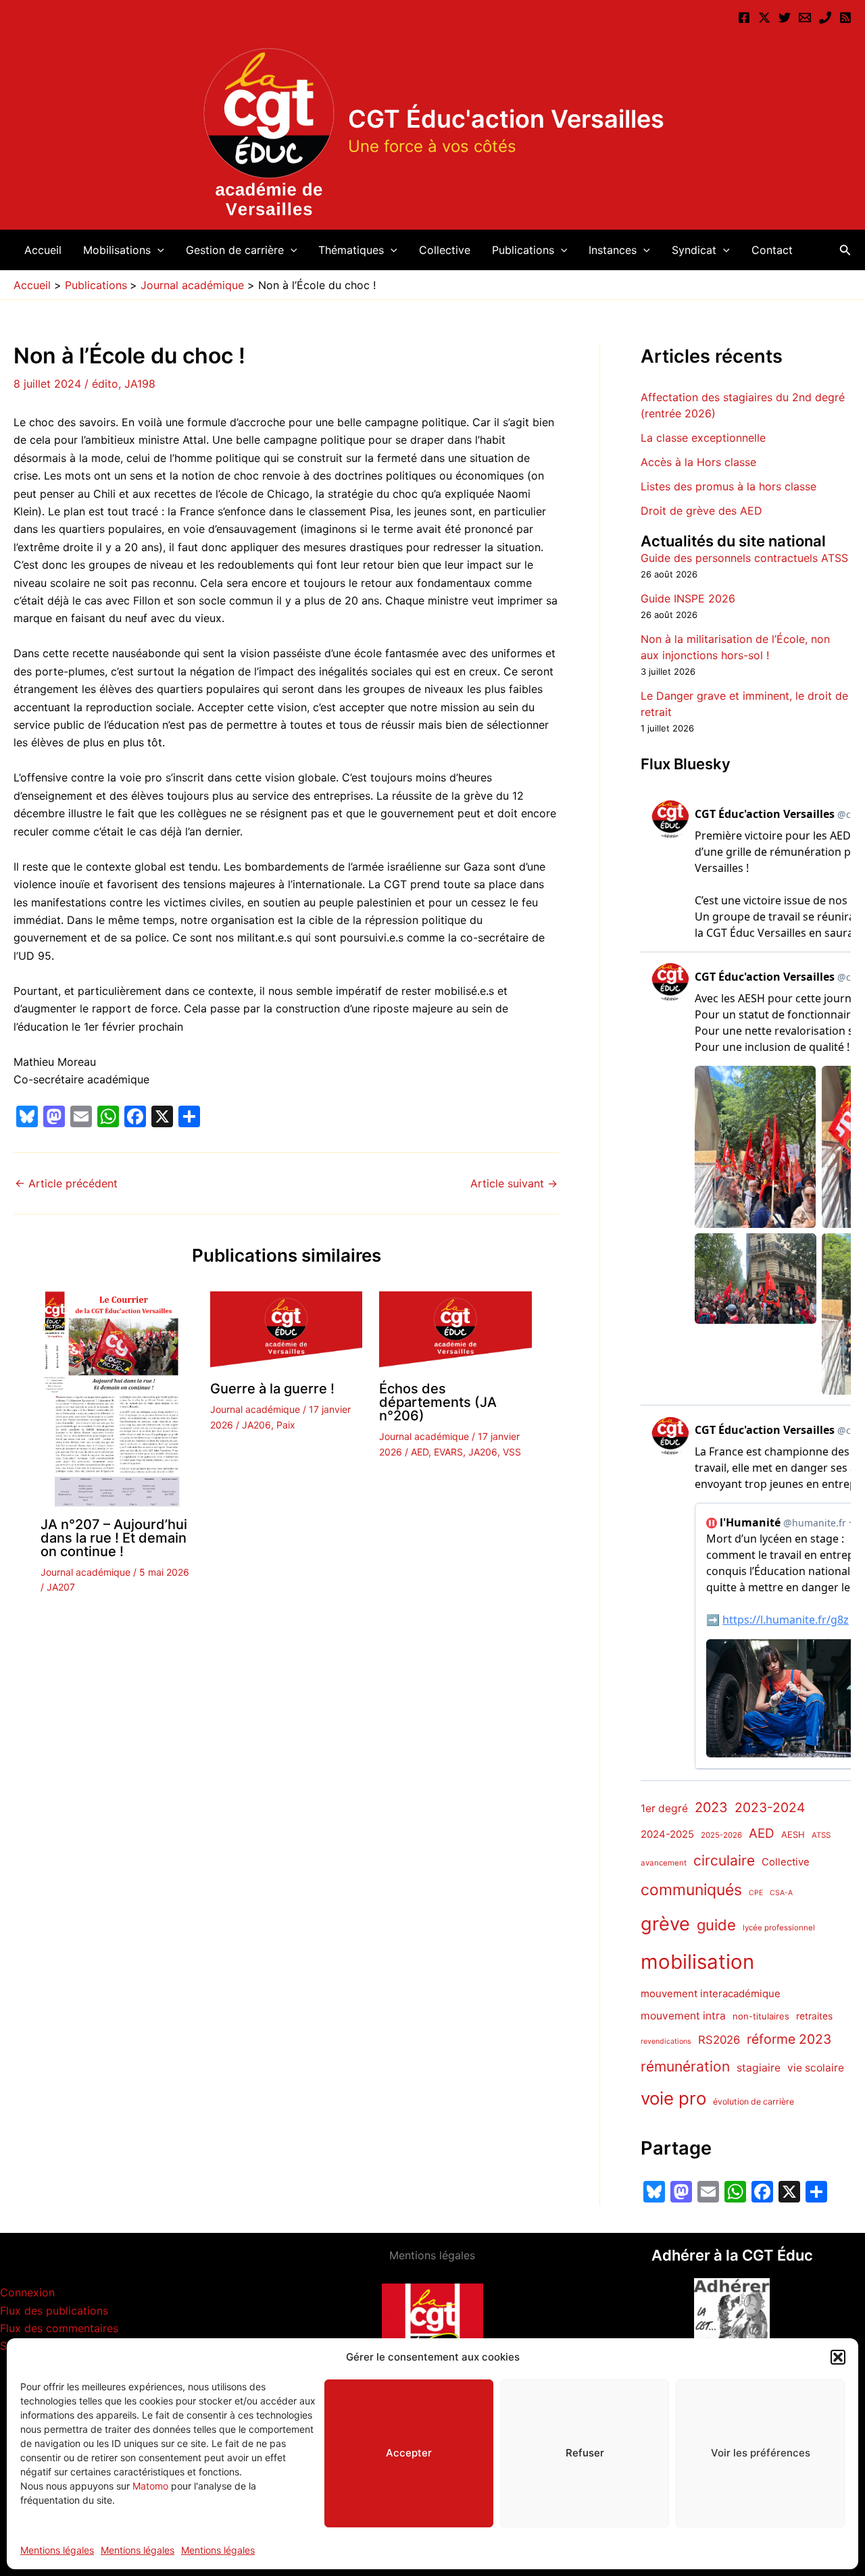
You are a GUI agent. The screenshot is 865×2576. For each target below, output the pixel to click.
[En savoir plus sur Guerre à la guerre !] (287, 1331)
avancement (664, 1863)
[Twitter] (785, 18)
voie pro (673, 2098)
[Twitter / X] (764, 18)
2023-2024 (770, 1807)
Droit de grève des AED (701, 511)
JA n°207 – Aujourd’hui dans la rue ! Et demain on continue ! (114, 1538)
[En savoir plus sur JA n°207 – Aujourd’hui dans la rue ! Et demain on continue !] (117, 1398)
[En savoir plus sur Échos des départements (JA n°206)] (455, 1331)
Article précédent (66, 1183)
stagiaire (759, 2068)
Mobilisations (117, 250)
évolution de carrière (753, 2102)
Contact (772, 250)
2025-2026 (721, 1836)
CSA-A (781, 1894)
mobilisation (697, 1962)
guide (716, 1925)
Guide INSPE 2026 (688, 599)
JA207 (61, 1587)
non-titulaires (761, 2016)
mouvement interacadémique (711, 1994)
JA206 (256, 1425)
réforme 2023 (789, 2040)
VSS (512, 1452)
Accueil (43, 250)
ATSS (821, 1836)
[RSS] (845, 18)
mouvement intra (683, 2016)
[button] (838, 2357)
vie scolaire (816, 2068)
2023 (711, 1807)
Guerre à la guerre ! (272, 1389)
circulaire (724, 1861)
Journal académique (85, 1572)
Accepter (409, 2453)
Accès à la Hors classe (698, 462)
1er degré (664, 1808)
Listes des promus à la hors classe (728, 486)
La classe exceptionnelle (703, 438)
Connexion (27, 2292)
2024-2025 (667, 1835)
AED (420, 1452)
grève (665, 1924)
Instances (613, 250)
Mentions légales (57, 2550)
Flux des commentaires (59, 2328)
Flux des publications (54, 2311)
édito (105, 384)
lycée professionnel (779, 1928)
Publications (523, 250)
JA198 (140, 384)
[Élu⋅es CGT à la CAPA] (805, 18)
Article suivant (514, 1183)
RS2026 (719, 2040)
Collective (445, 250)
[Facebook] (744, 18)
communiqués (691, 1890)
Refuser (585, 2453)
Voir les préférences (761, 2453)
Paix (286, 1425)
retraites (814, 2016)
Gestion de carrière (235, 250)
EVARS (448, 1452)
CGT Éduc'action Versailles (506, 119)
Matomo (150, 2486)
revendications (666, 2042)
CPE (756, 1894)
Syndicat (694, 250)
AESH (793, 1835)
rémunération (685, 2066)
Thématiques (351, 250)
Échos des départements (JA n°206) (438, 1402)
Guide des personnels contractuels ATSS (744, 559)
